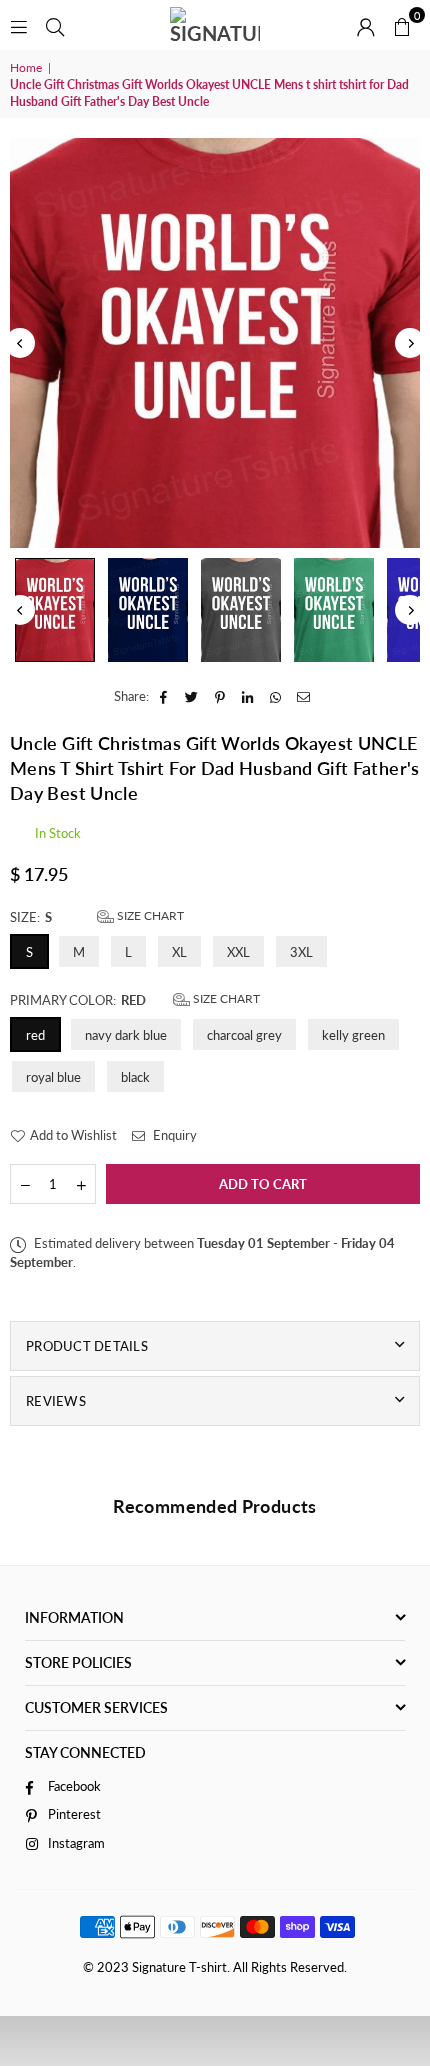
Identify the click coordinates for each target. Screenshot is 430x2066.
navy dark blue (126, 1035)
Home (26, 67)
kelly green (353, 1035)
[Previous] (20, 343)
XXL (238, 952)
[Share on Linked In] (248, 696)
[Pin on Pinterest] (220, 696)
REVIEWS (56, 1401)
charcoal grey (244, 1035)
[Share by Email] (304, 696)
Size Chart (149, 915)
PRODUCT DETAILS (87, 1346)
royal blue (53, 1077)
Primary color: (135, 999)
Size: (97, 916)
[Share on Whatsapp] (276, 696)
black (135, 1077)
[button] (402, 25)
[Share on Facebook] (164, 696)
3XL (301, 952)
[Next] (410, 343)
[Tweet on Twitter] (192, 696)
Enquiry (173, 1135)
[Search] (55, 25)
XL (179, 952)
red (35, 1035)
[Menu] (19, 25)
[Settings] (366, 25)
